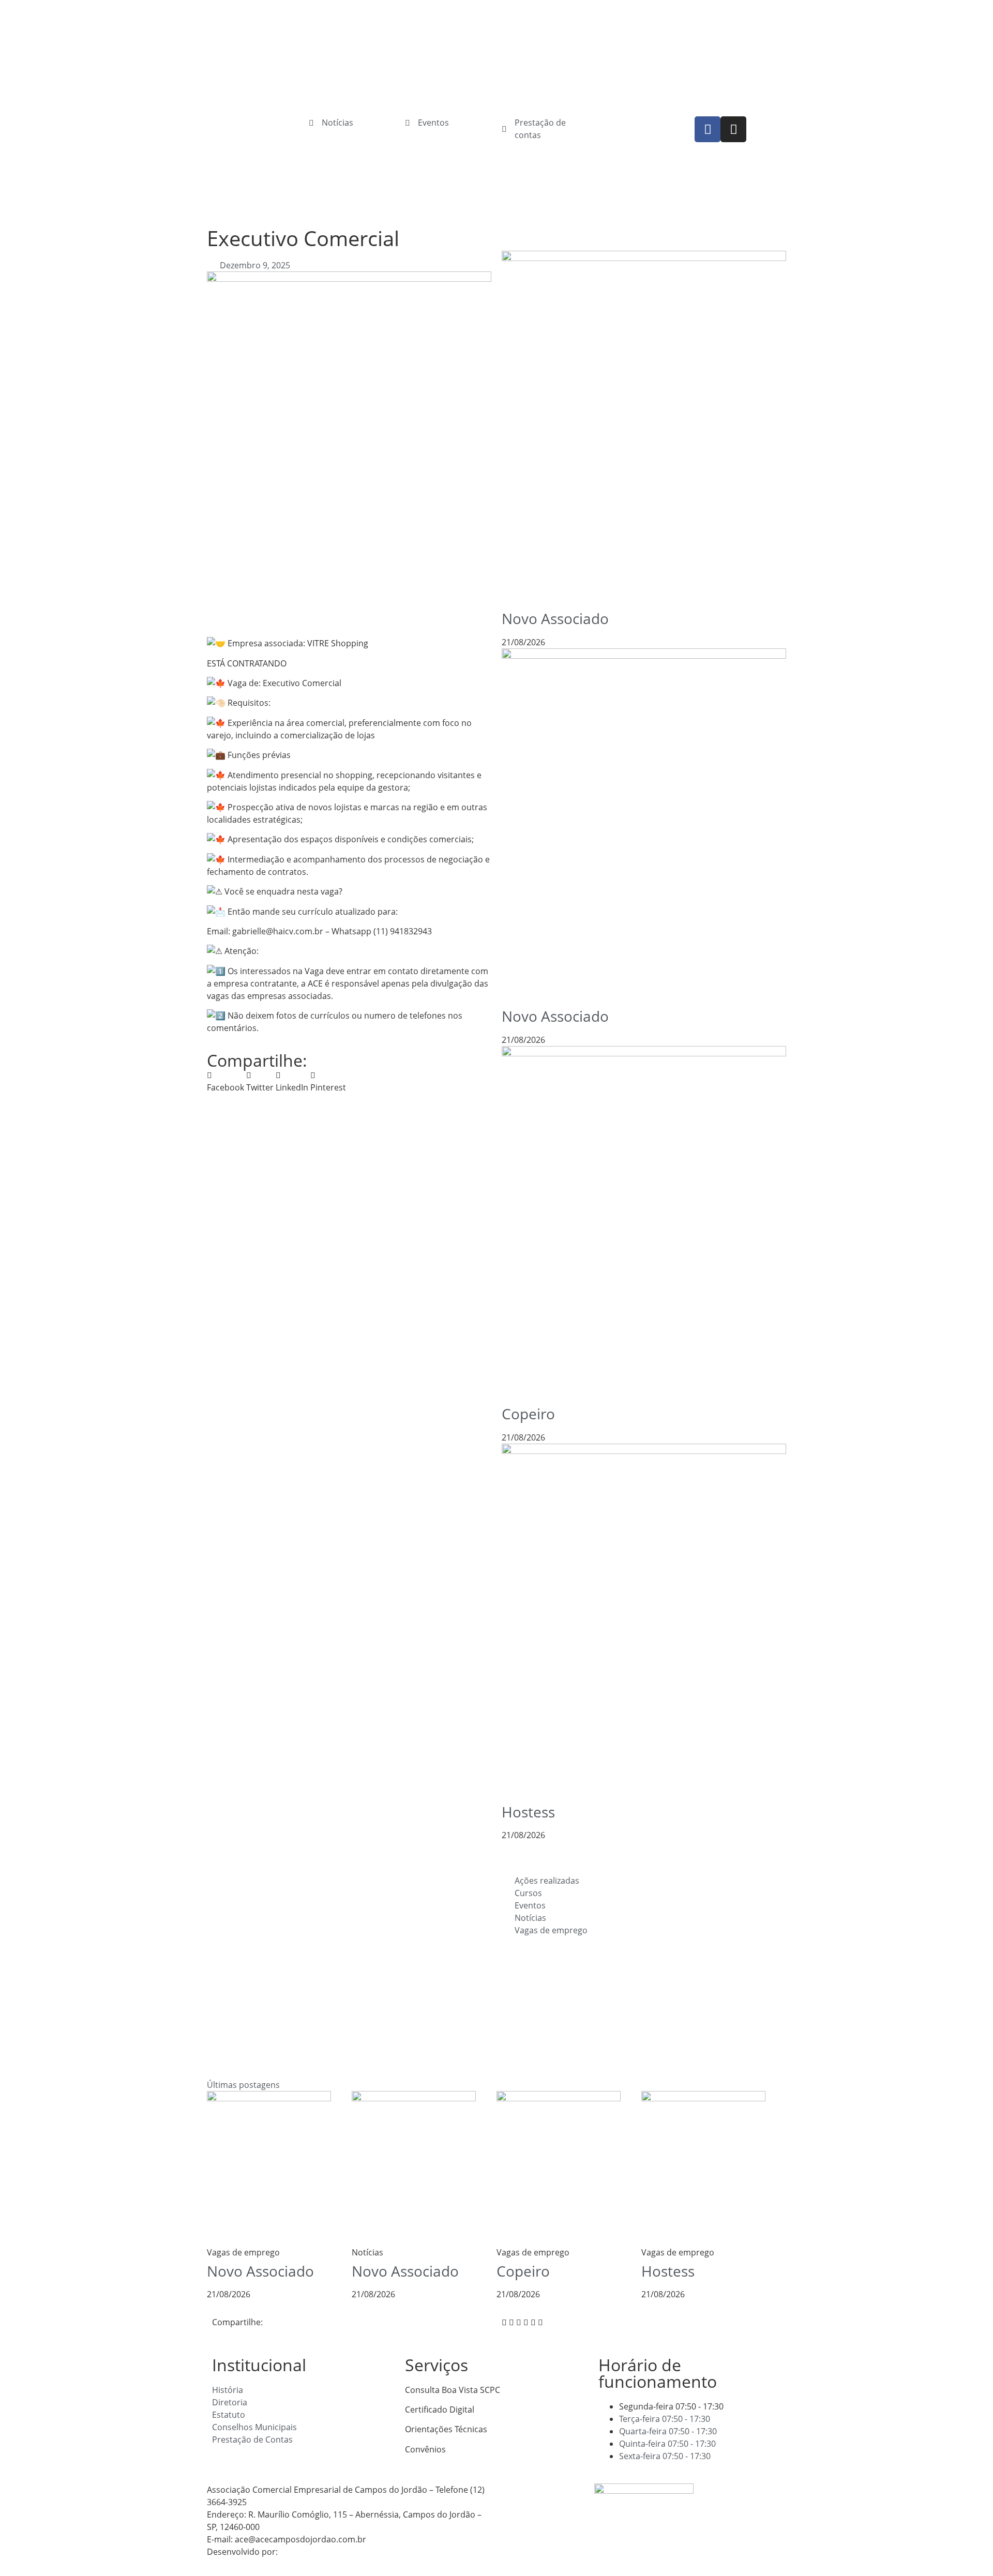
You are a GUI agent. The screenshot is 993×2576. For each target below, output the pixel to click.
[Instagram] (733, 129)
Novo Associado (555, 618)
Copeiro (528, 1414)
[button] (225, 1081)
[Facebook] (708, 129)
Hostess (528, 1812)
